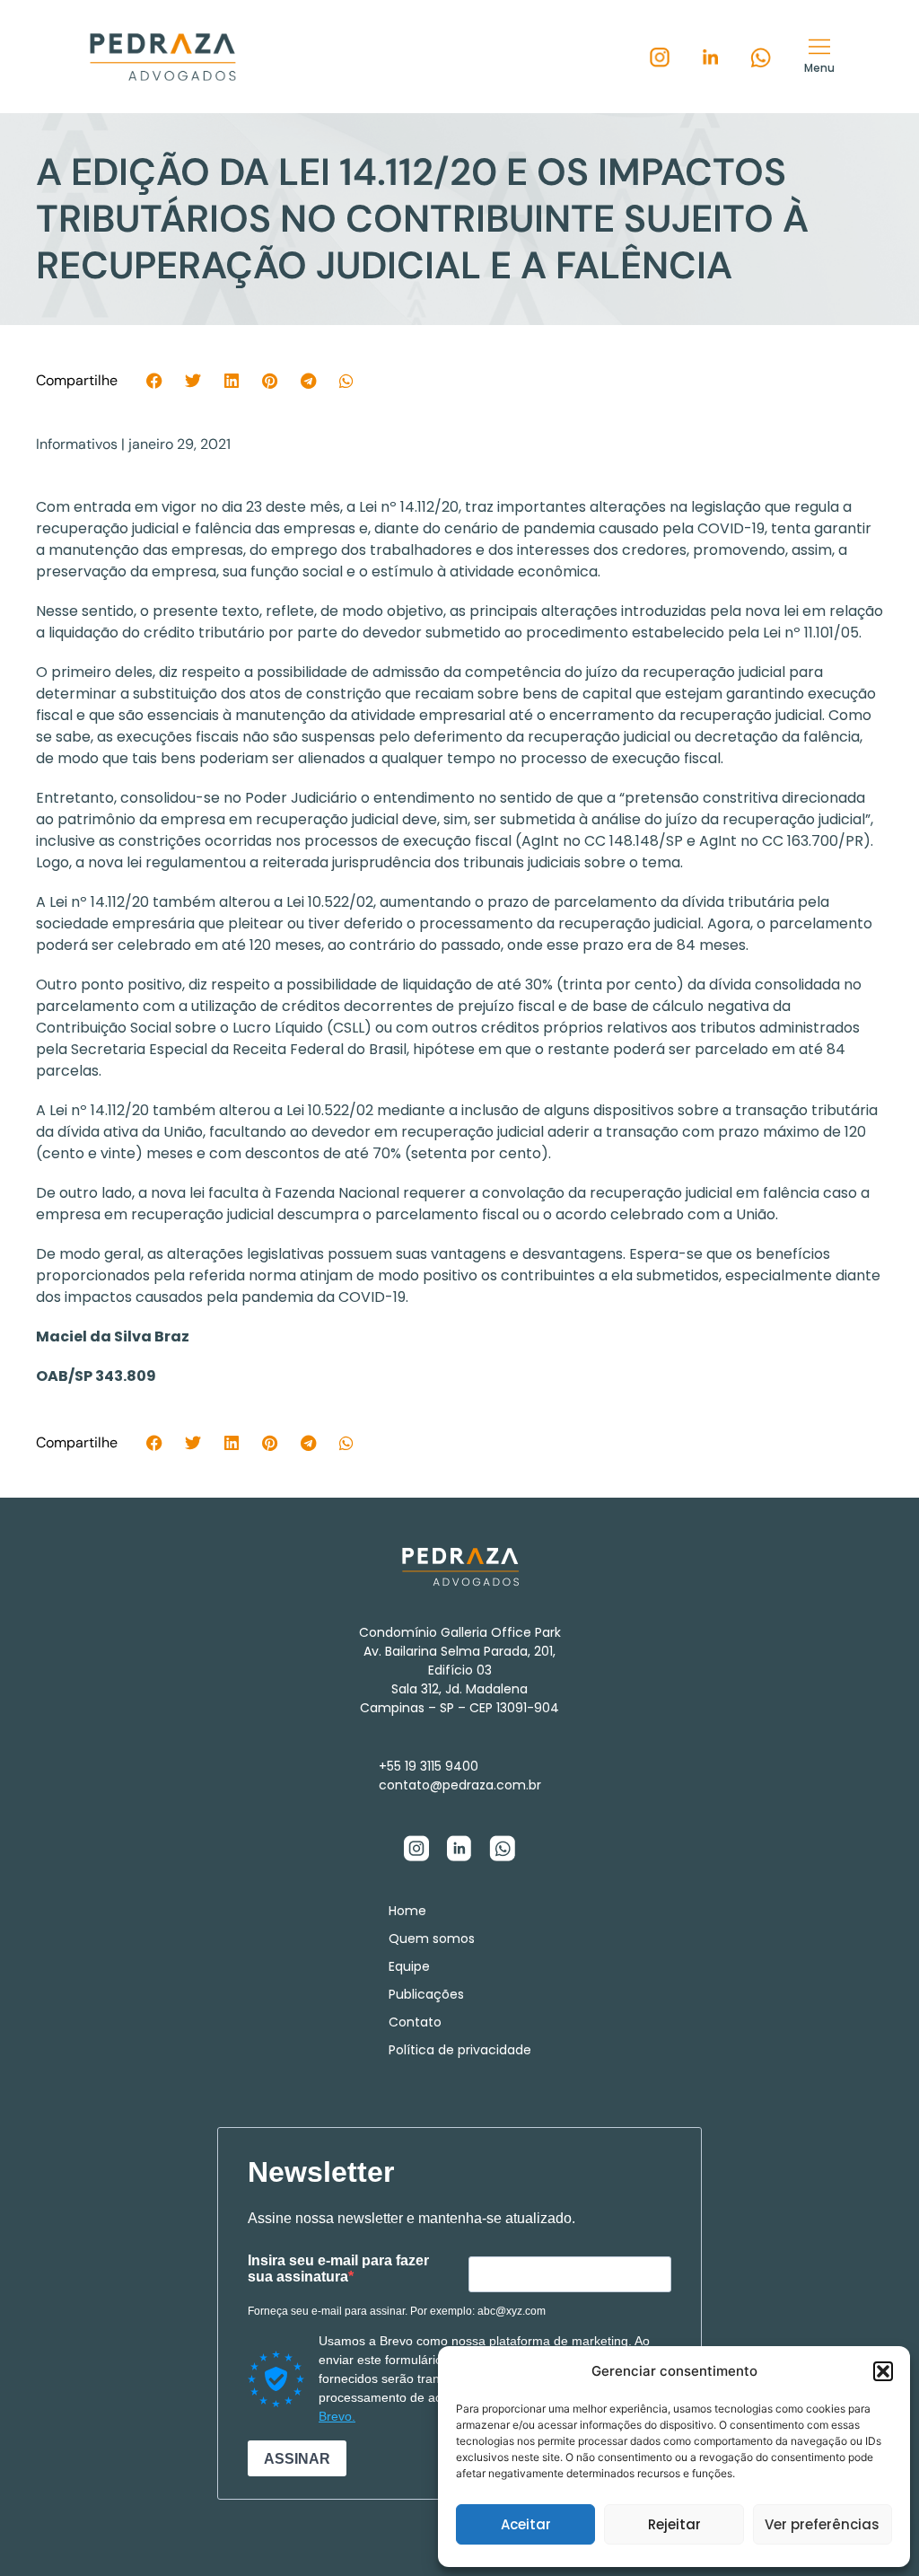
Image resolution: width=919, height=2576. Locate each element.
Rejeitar (674, 2524)
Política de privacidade (460, 2050)
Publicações (426, 1994)
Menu (819, 68)
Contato (415, 2022)
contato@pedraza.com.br (460, 1785)
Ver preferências (822, 2524)
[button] (883, 2371)
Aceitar (526, 2524)
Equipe (409, 1966)
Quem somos (432, 1939)
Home (407, 1911)
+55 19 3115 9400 (429, 1766)
